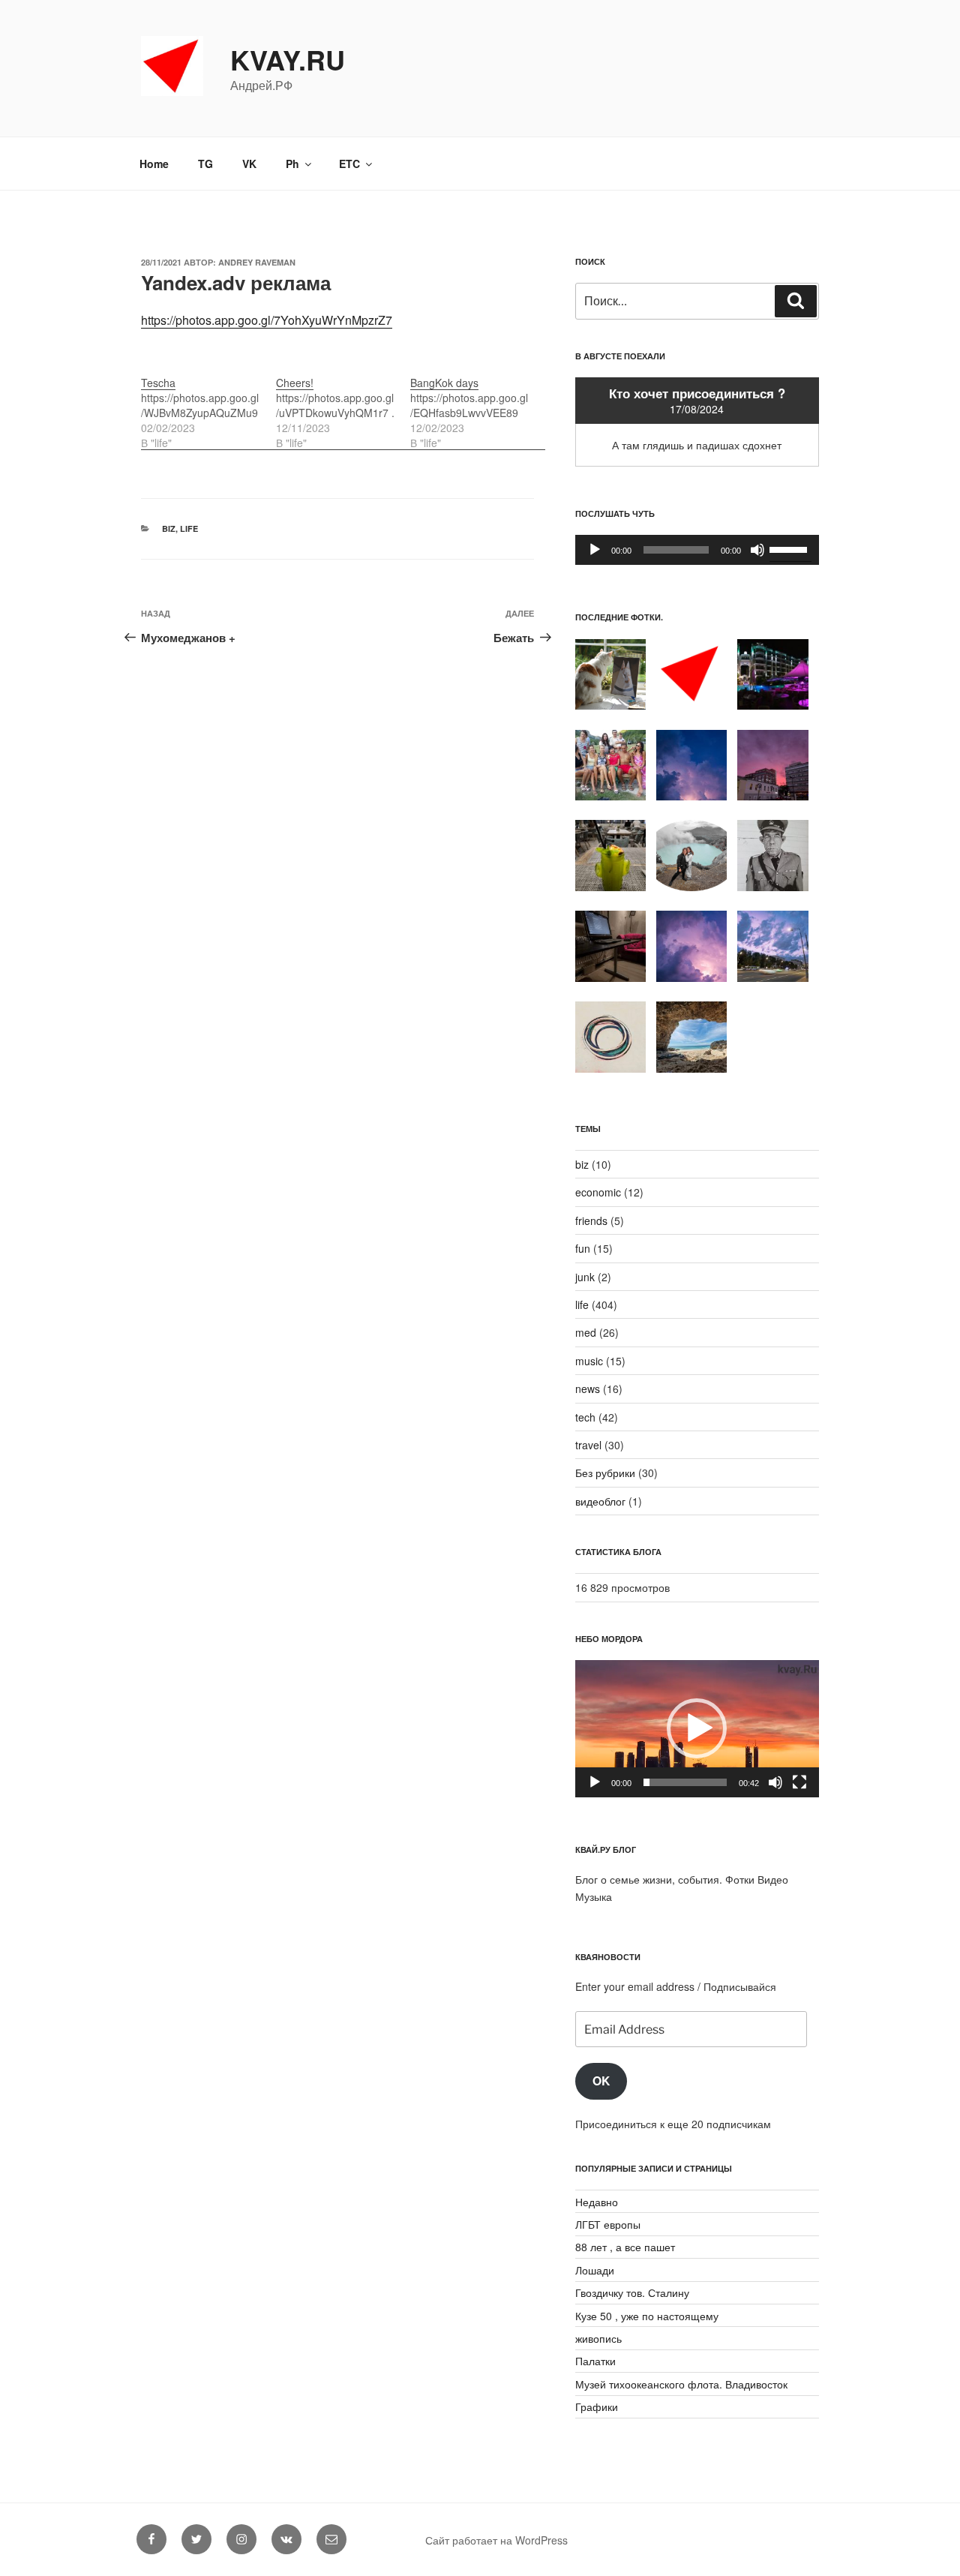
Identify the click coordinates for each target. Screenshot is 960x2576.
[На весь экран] (799, 1782)
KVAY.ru (288, 59)
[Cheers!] (343, 405)
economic (598, 1192)
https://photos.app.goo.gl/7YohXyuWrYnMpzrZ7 (267, 320)
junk (585, 1277)
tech (585, 1417)
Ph (292, 164)
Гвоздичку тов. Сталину (632, 2292)
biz (169, 528)
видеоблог (600, 1501)
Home (154, 164)
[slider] (790, 548)
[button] (697, 1728)
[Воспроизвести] (595, 550)
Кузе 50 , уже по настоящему (647, 2316)
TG (205, 164)
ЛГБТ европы (608, 2224)
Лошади (595, 2270)
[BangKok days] (478, 405)
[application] (697, 550)
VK (249, 164)
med (586, 1332)
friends (591, 1220)
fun (583, 1248)
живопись (598, 2338)
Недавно (597, 2202)
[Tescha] (208, 405)
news (588, 1389)
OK (601, 2081)
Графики (597, 2406)
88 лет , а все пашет (625, 2247)
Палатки (595, 2361)
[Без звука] (757, 550)
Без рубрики (605, 1473)
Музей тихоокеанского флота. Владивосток (681, 2384)
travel (588, 1445)
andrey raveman (257, 262)
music (589, 1361)
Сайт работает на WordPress (496, 2540)
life (189, 528)
